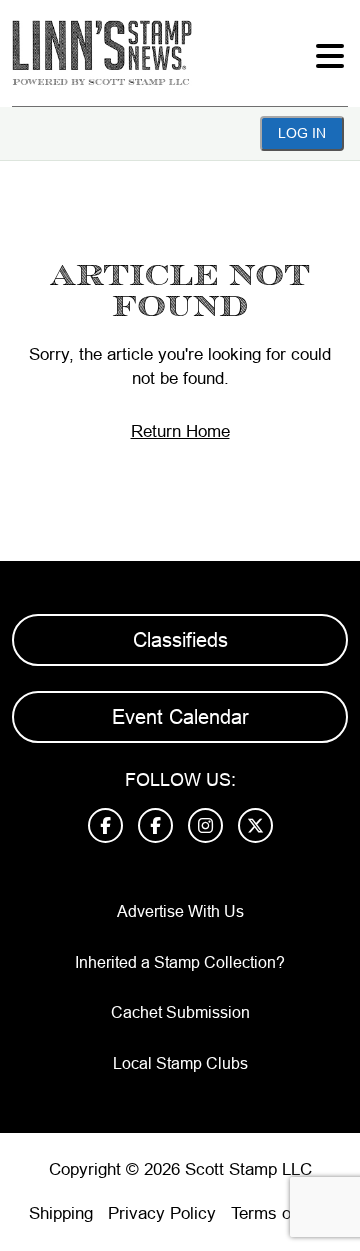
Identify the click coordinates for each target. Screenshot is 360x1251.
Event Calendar (180, 717)
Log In (302, 133)
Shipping (61, 1213)
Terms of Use (281, 1213)
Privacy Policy (162, 1213)
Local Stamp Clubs (180, 1063)
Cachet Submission (180, 1012)
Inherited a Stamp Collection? (180, 962)
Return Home (180, 431)
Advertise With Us (180, 911)
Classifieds (180, 640)
